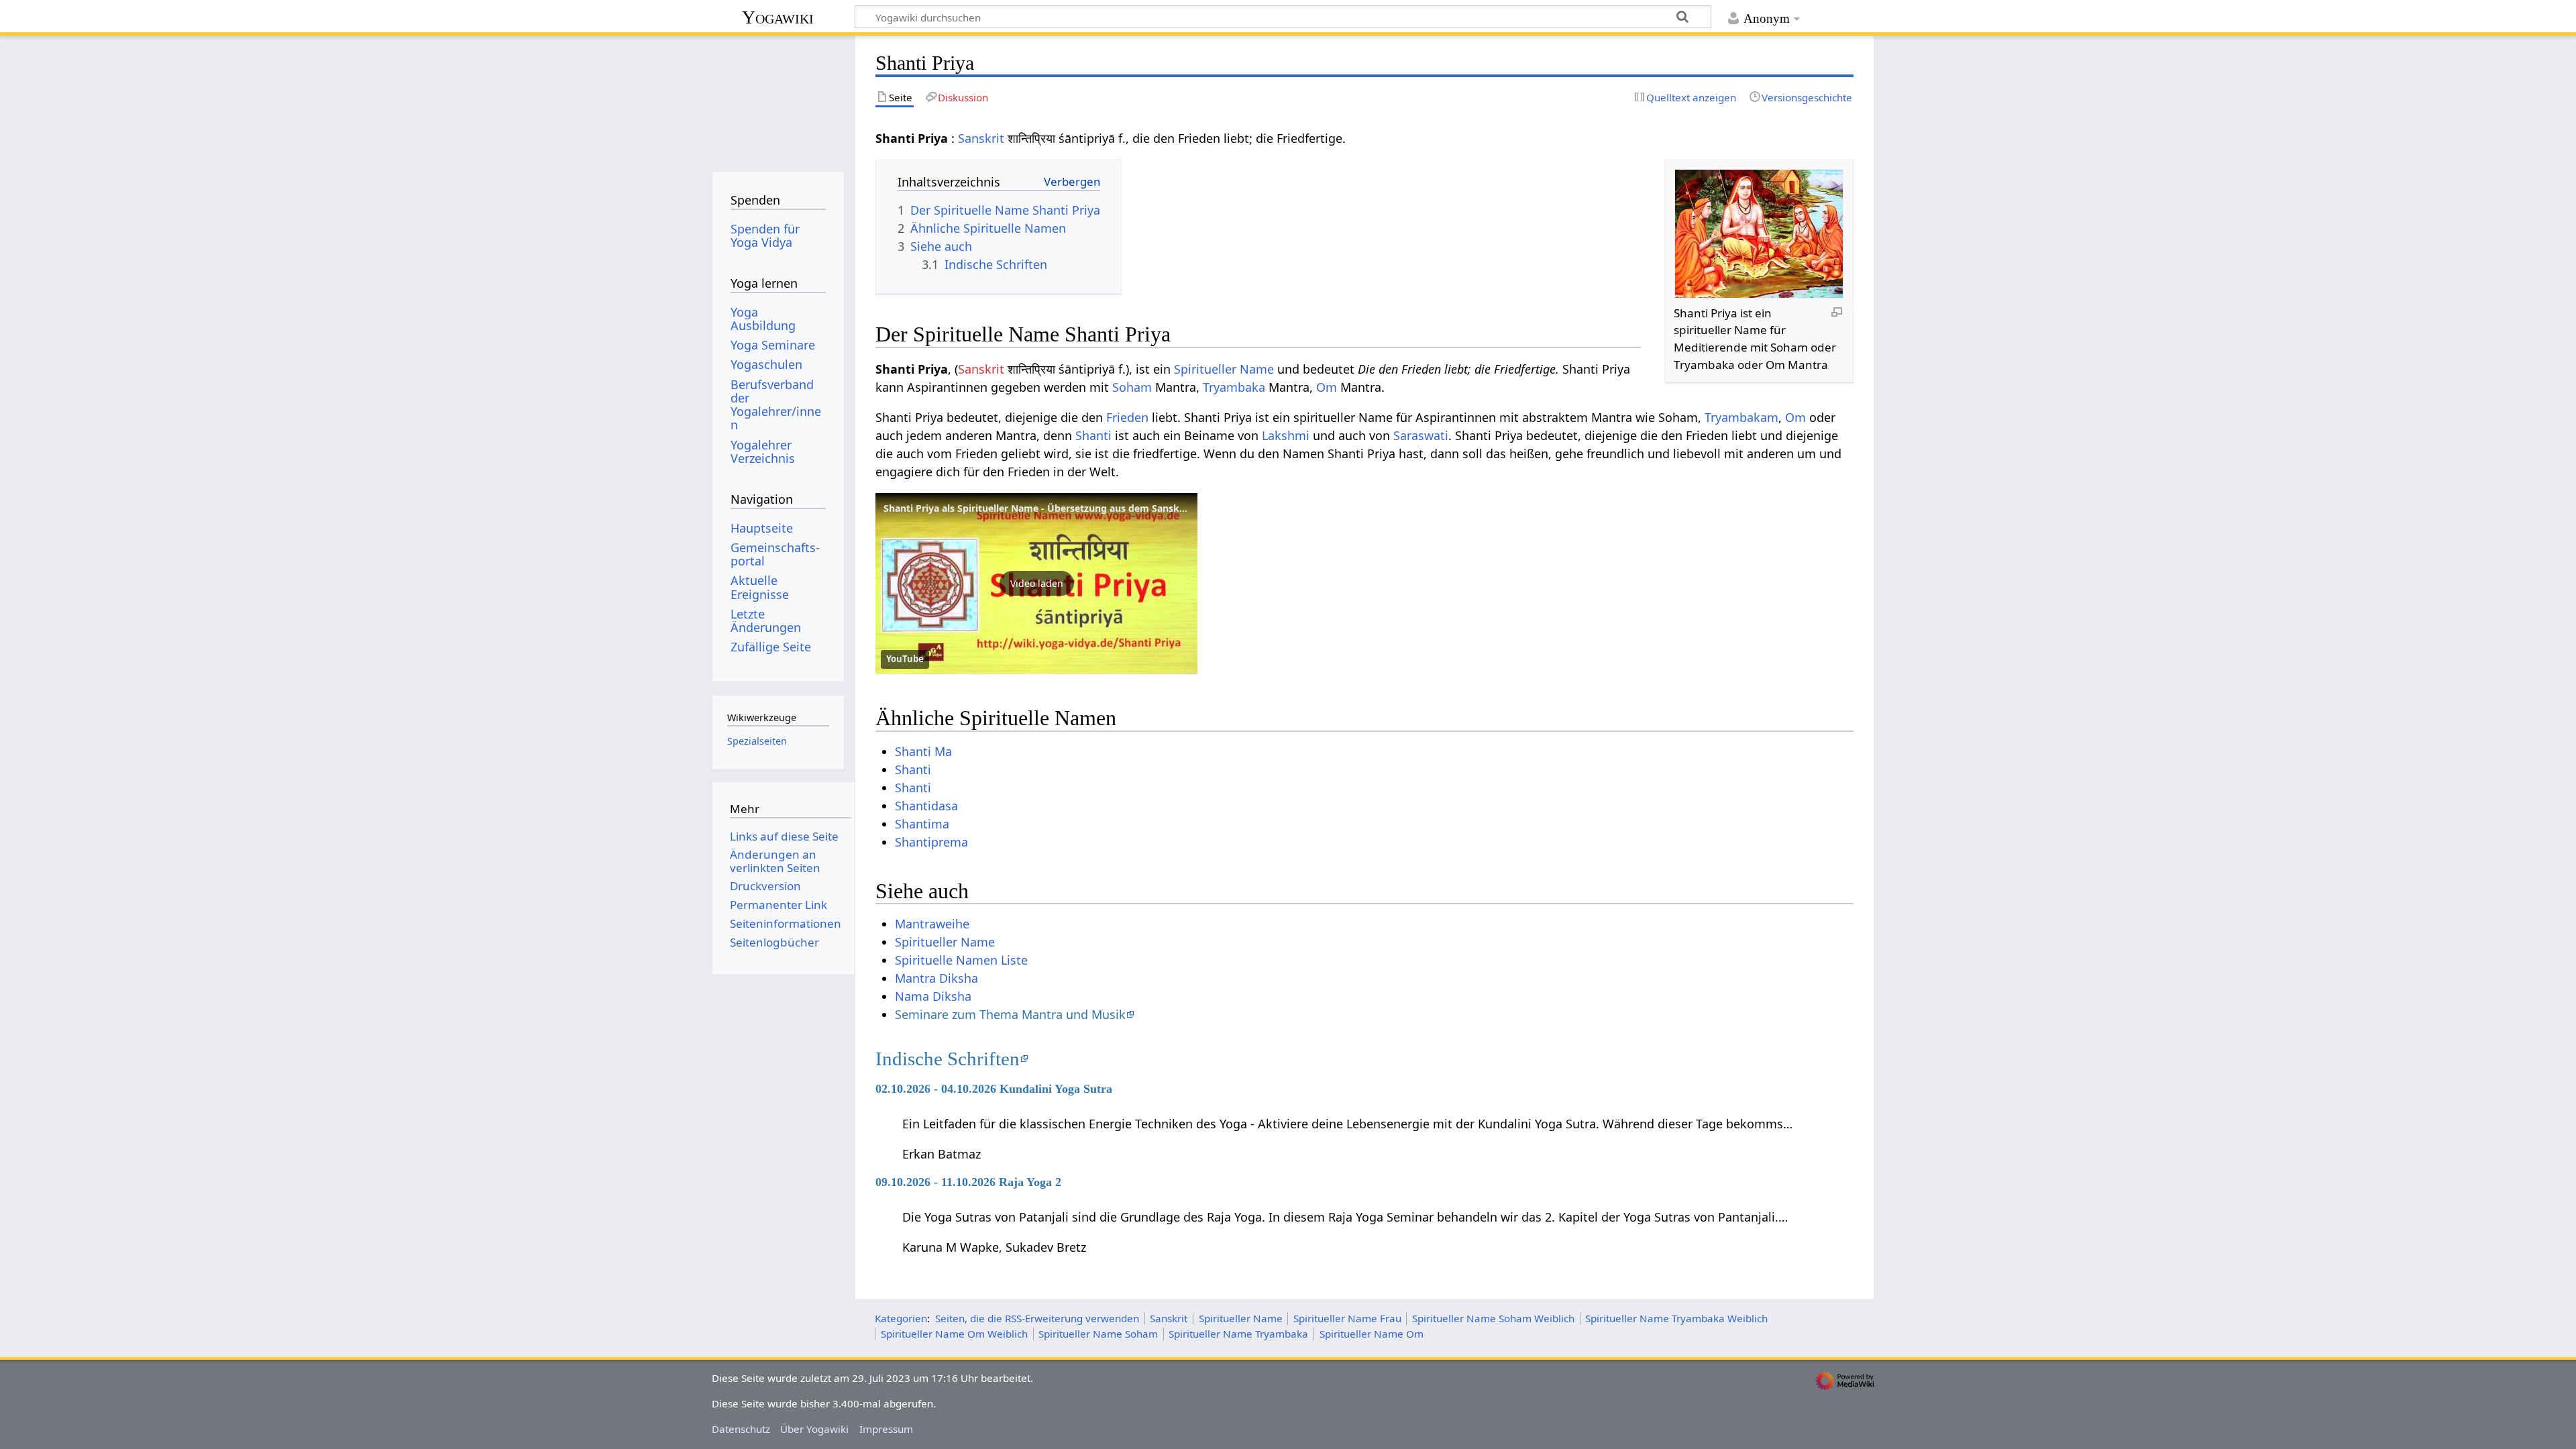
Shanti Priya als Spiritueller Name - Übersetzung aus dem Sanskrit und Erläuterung (1076, 508)
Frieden (1127, 417)
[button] (1036, 584)
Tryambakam (1741, 417)
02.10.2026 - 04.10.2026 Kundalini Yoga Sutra (994, 1089)
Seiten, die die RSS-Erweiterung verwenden (1037, 1318)
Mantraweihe (932, 924)
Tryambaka (1234, 387)
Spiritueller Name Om (1372, 1334)
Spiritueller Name (1224, 369)
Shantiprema (931, 842)
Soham (1132, 387)
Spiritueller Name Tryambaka (1238, 1334)
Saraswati (1421, 435)
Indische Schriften (948, 1059)
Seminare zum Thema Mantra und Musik (1010, 1014)
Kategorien (901, 1318)
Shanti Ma (923, 751)
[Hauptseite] (778, 99)
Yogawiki (778, 17)
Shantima (922, 824)
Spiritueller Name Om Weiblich (954, 1334)
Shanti (1093, 435)
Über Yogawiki (814, 1429)
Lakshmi (1286, 435)
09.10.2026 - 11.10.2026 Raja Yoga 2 (968, 1182)
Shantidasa (926, 806)
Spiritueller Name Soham (1098, 1334)
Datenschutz (741, 1429)
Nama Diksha (933, 996)
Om (1327, 387)
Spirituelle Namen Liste (961, 960)
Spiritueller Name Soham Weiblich (1493, 1318)
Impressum (886, 1429)
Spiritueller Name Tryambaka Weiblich (1676, 1318)
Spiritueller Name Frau (1347, 1318)
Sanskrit (981, 138)
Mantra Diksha (936, 978)
